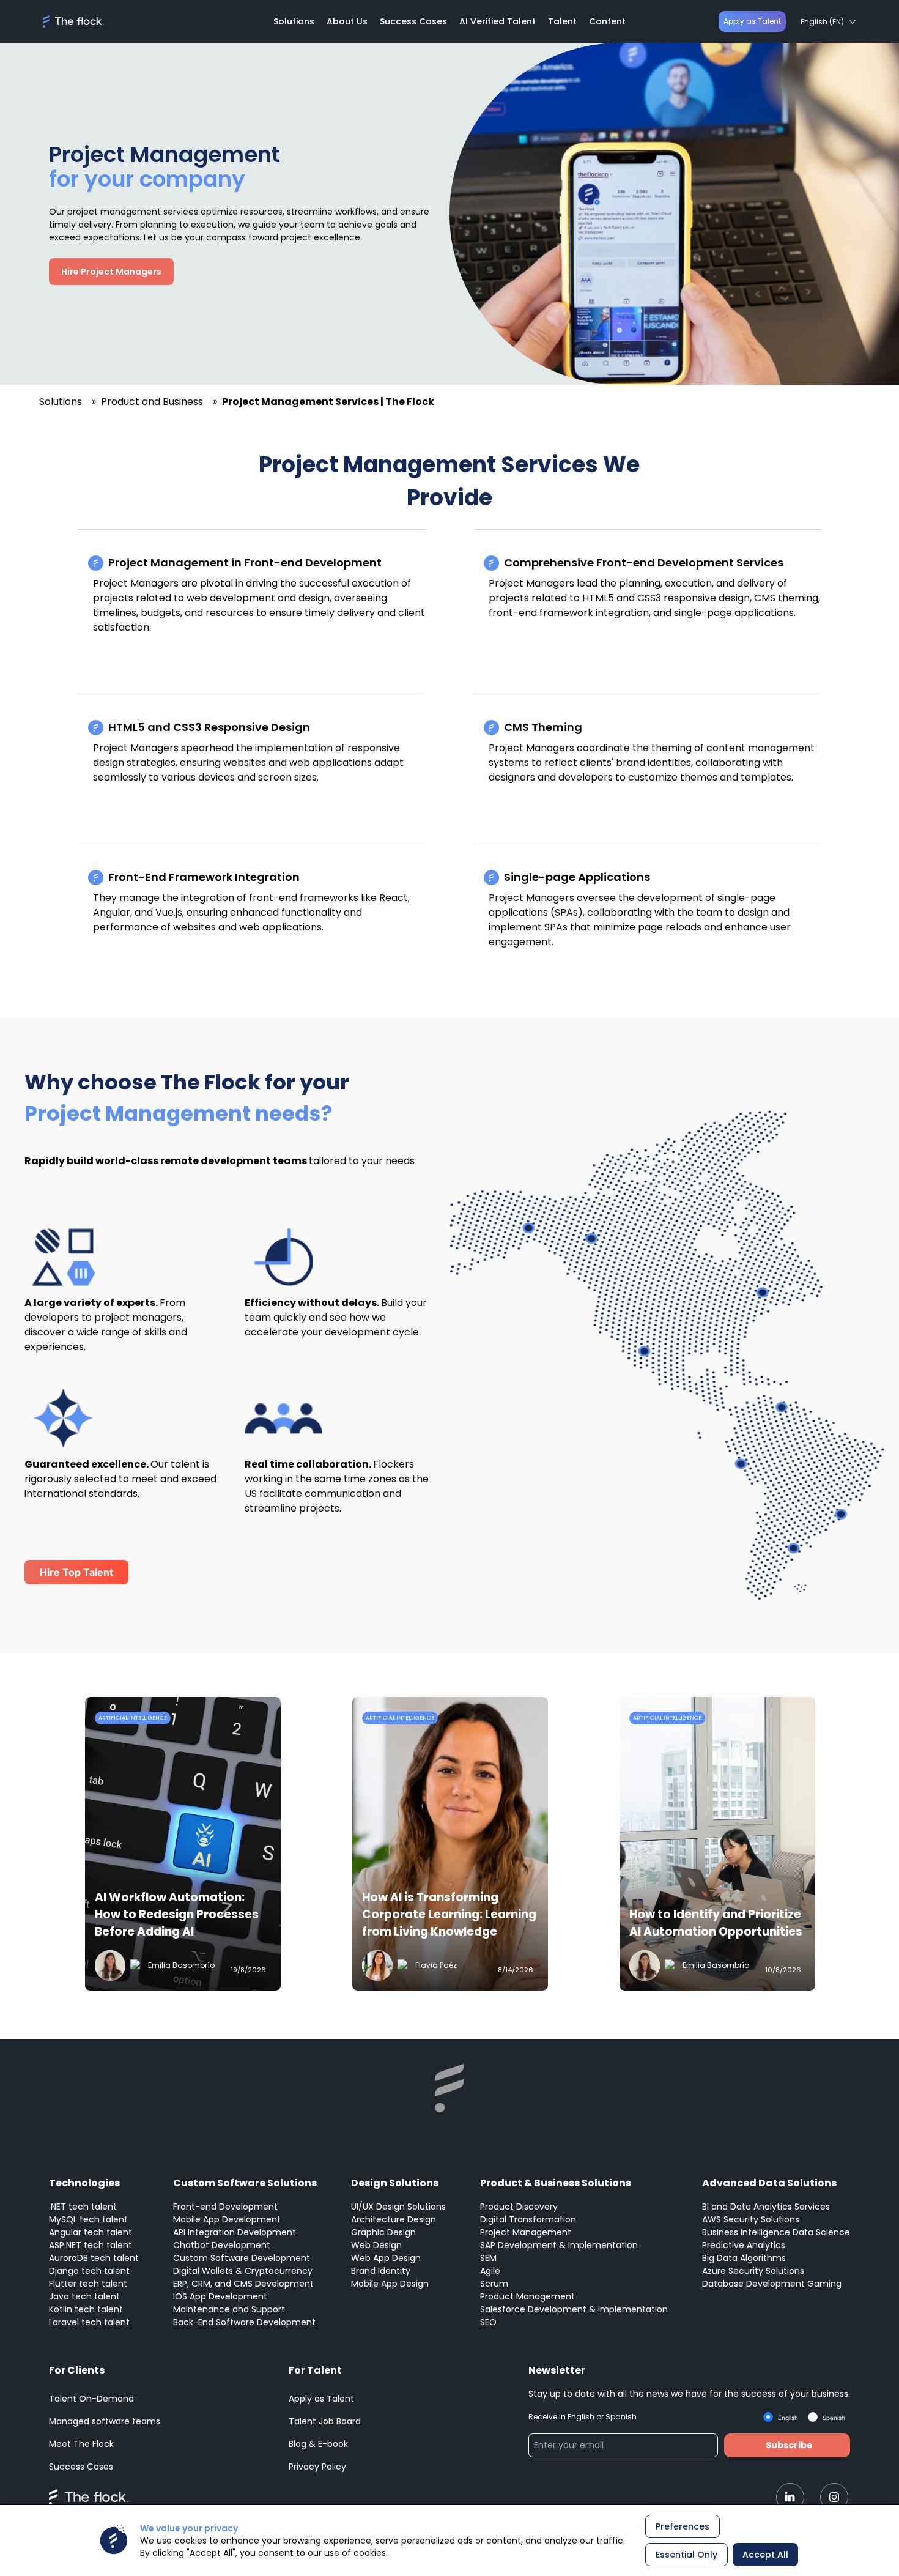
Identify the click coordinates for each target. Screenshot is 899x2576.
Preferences (683, 2526)
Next (859, 1846)
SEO (488, 2322)
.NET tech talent (83, 2207)
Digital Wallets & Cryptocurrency (243, 2271)
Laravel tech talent (89, 2322)
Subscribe (789, 2445)
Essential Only (686, 2555)
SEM (488, 2258)
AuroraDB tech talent (94, 2258)
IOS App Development (220, 2296)
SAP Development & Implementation (559, 2245)
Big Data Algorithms (744, 2258)
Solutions (61, 402)
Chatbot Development (222, 2245)
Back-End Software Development (244, 2322)
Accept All (765, 2555)
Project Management (526, 2232)
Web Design (376, 2245)
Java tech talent (84, 2296)
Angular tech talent (91, 2232)
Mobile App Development (227, 2219)
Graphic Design (383, 2232)
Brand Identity (381, 2271)
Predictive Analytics (744, 2245)
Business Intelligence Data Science (776, 2232)
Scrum (494, 2284)
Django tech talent (89, 2271)
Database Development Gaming (772, 2284)
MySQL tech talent (88, 2219)
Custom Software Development (242, 2258)
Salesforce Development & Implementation (574, 2309)
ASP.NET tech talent (91, 2245)
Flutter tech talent (88, 2284)
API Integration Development (235, 2232)
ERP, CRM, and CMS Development (243, 2284)
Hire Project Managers (111, 272)
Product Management (527, 2296)
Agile (490, 2271)
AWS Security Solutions (751, 2219)
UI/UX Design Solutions (398, 2207)
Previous (40, 1846)
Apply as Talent (752, 21)
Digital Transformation (528, 2219)
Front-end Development (225, 2207)
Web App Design (386, 2258)
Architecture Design (394, 2219)
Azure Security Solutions (753, 2271)
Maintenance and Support (229, 2309)
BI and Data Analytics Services (766, 2207)
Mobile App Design (390, 2284)
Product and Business (152, 402)
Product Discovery (519, 2207)
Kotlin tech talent (86, 2309)
